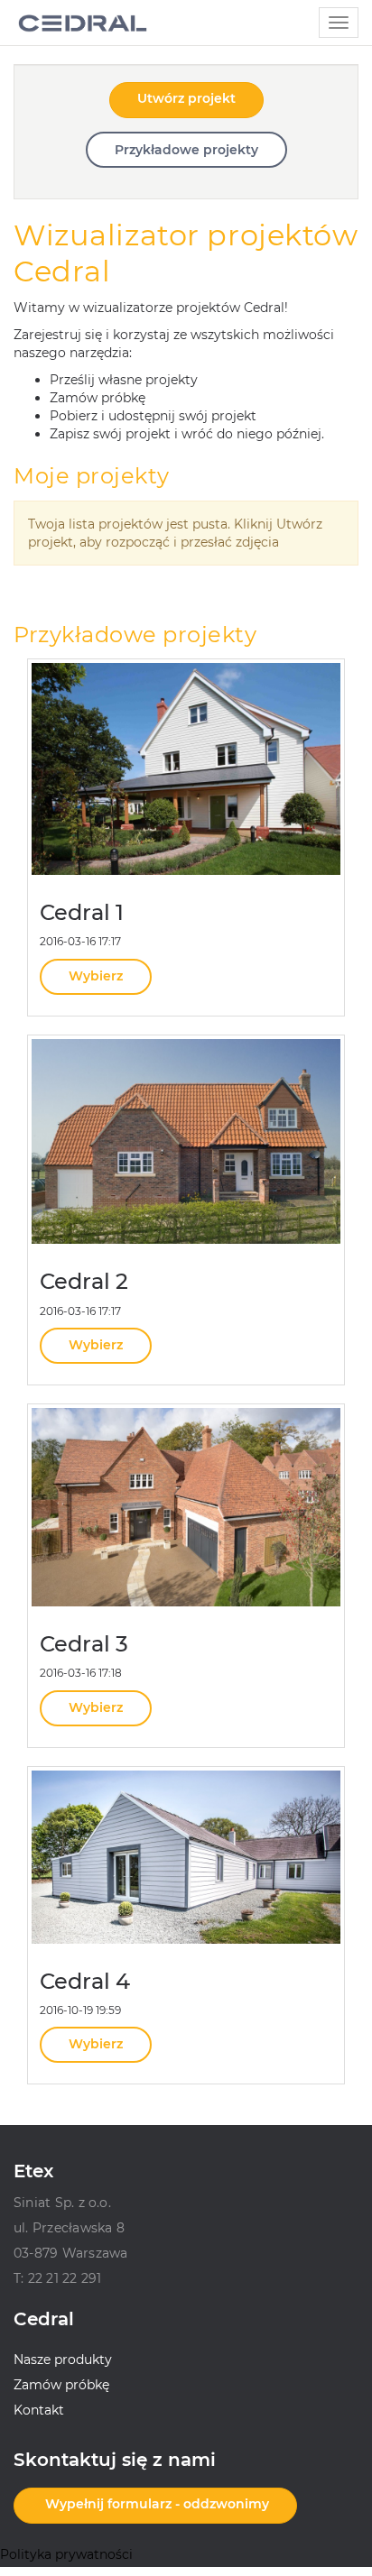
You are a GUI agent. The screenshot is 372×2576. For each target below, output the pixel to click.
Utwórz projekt (186, 98)
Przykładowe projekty (186, 150)
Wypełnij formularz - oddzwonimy (155, 2504)
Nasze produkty (63, 2360)
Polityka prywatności (66, 2554)
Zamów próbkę (61, 2385)
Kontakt (39, 2410)
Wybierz (96, 976)
